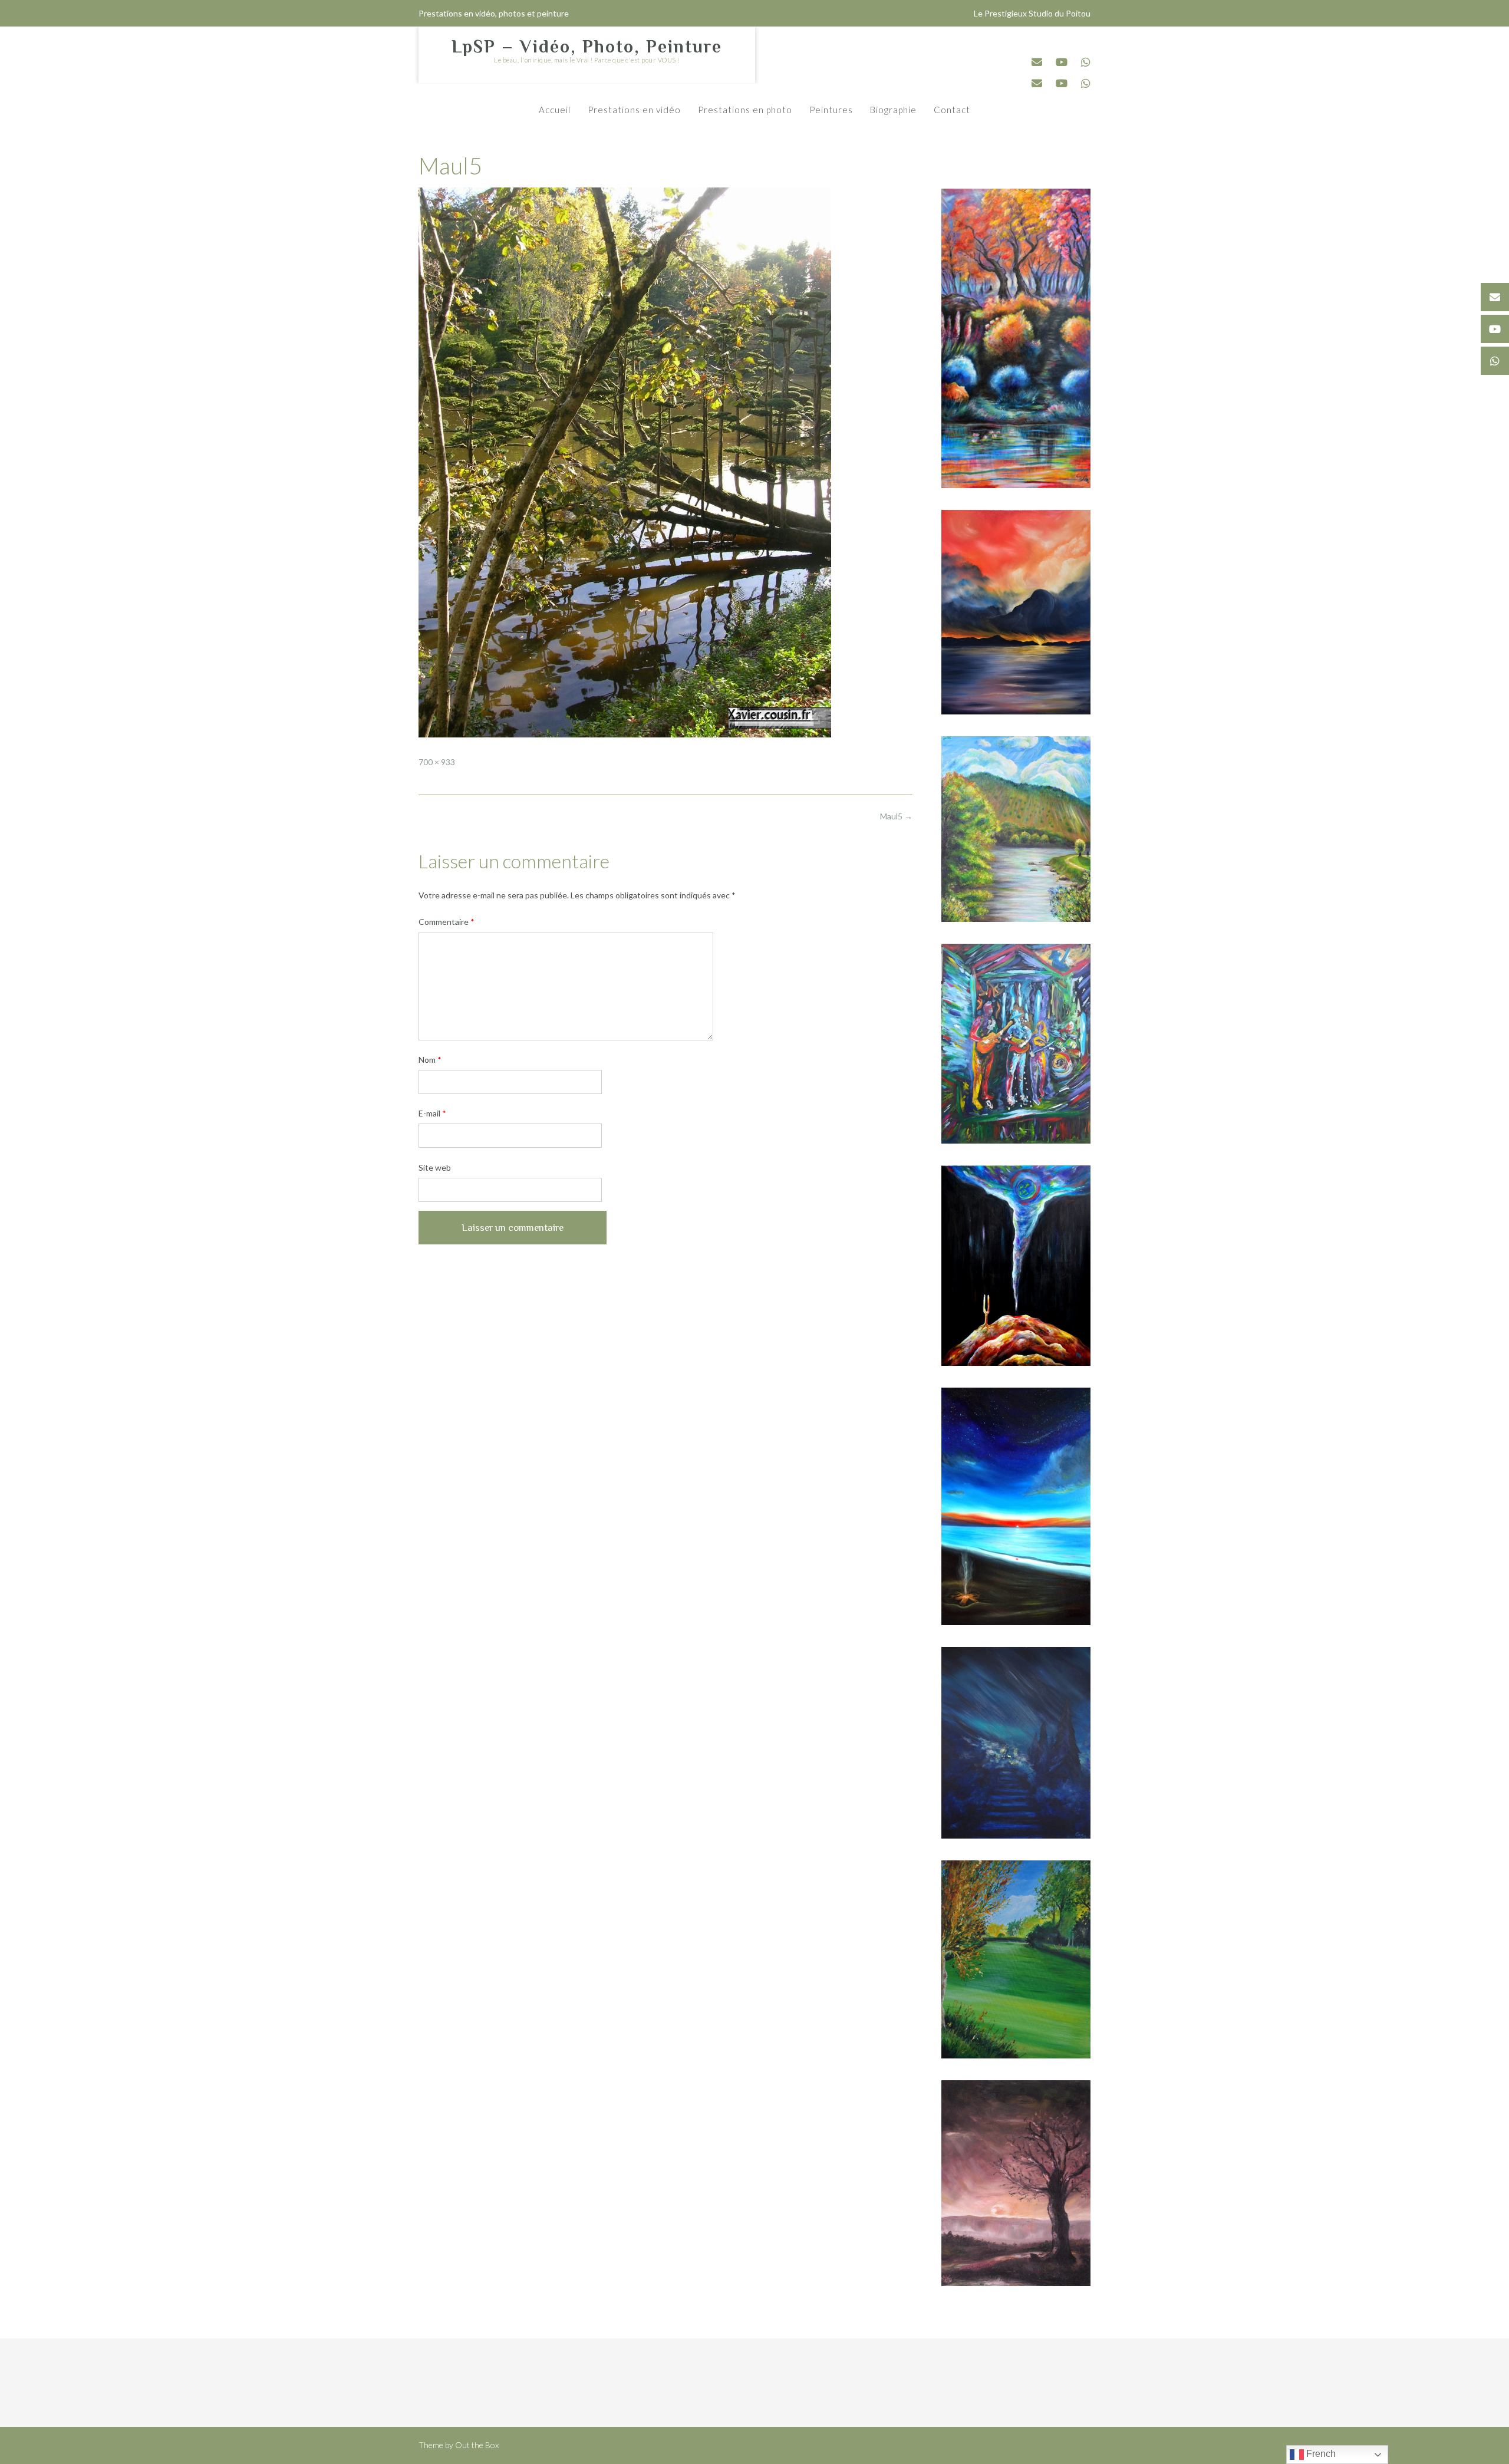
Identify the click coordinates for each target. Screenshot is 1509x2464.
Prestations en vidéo (634, 110)
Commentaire (447, 922)
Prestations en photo (745, 110)
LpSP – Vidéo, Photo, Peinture (587, 47)
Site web (435, 1167)
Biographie (893, 110)
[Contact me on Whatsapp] (1086, 62)
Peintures (831, 110)
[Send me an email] (1037, 62)
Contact (952, 110)
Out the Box (477, 2445)
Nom (430, 1060)
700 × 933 (437, 762)
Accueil (555, 110)
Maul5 (896, 816)
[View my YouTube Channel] (1062, 62)
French (1320, 2454)
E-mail (432, 1113)
